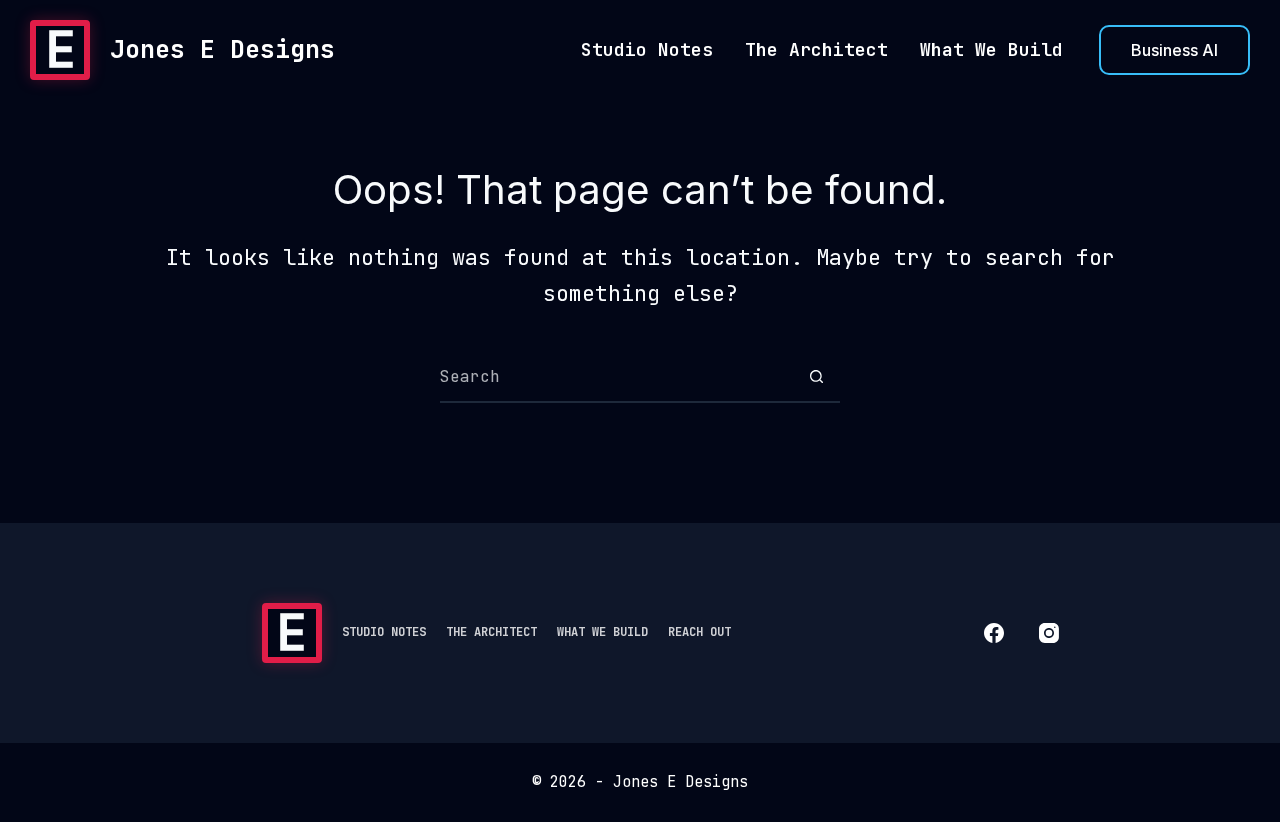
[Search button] (816, 377)
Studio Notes (647, 49)
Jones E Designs (222, 49)
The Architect (816, 49)
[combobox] (616, 377)
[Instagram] (1049, 633)
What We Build (991, 49)
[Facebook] (994, 633)
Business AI (1174, 50)
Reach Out (699, 632)
